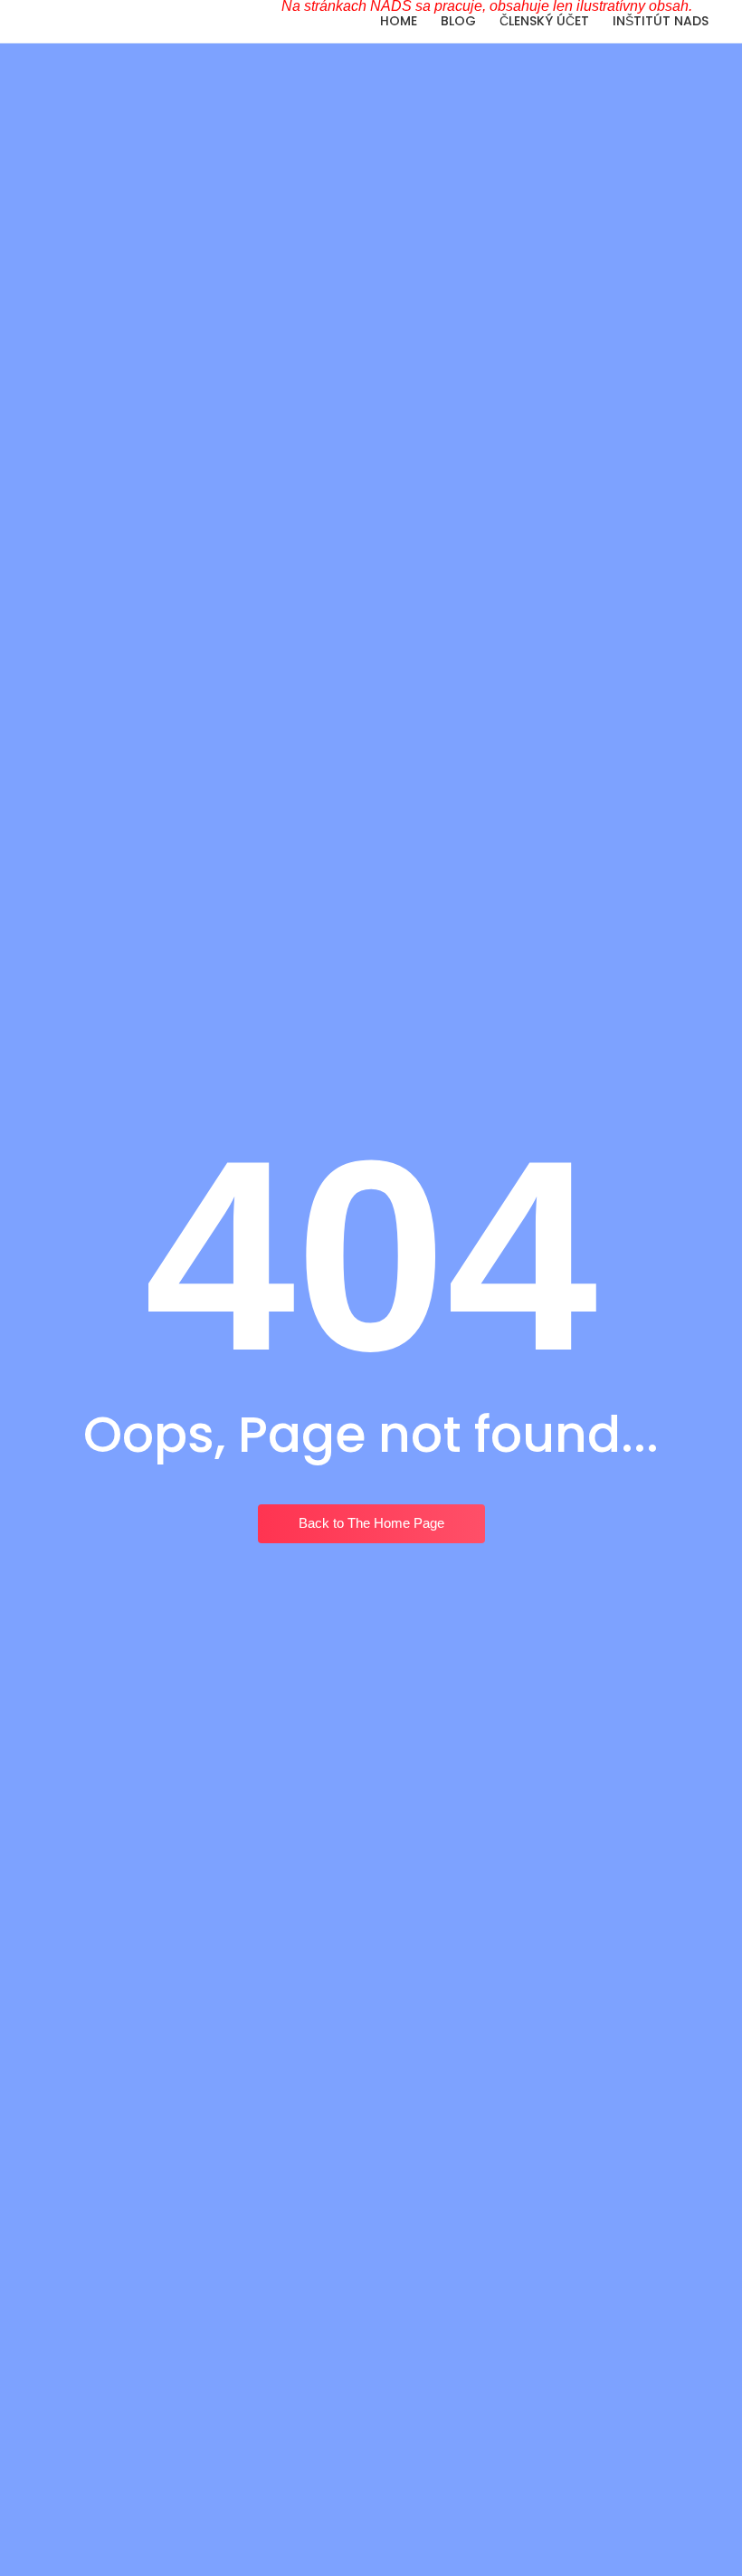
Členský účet (544, 21)
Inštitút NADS (661, 21)
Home (399, 21)
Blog (458, 21)
